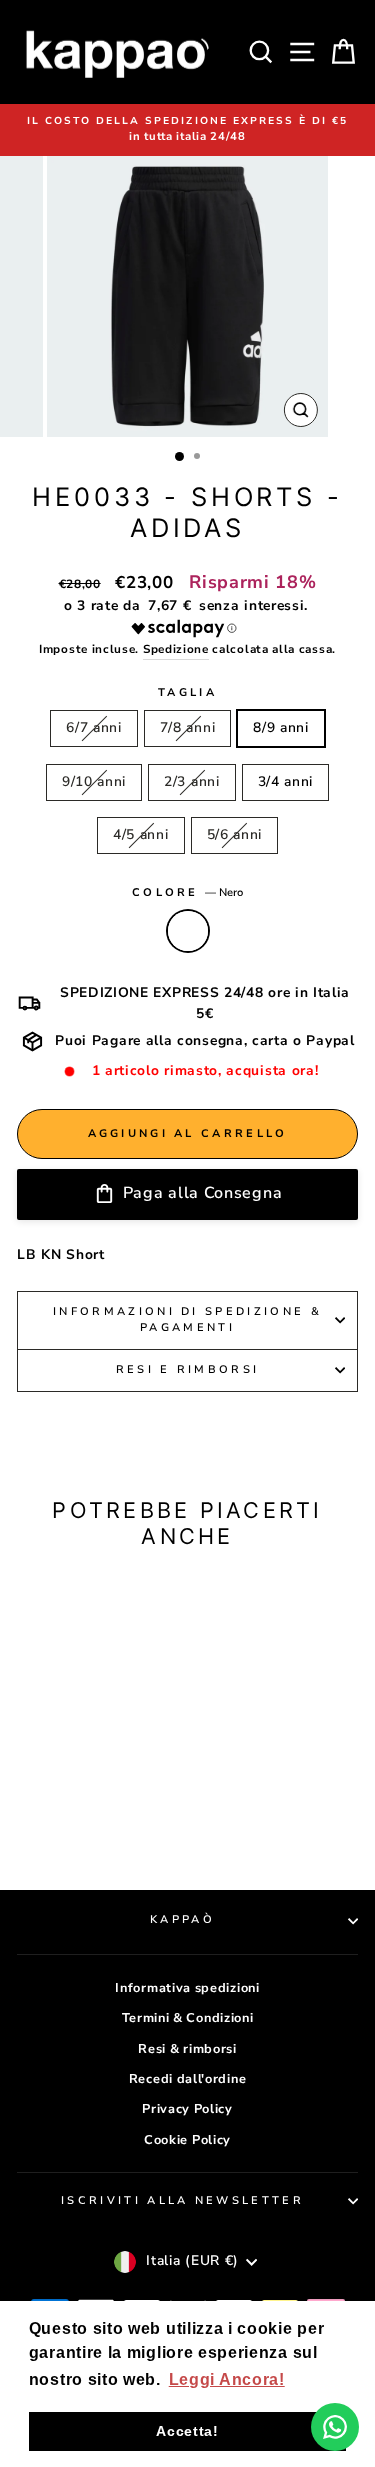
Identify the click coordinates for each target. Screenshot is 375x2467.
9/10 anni (94, 781)
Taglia (187, 692)
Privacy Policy (187, 2109)
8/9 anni (281, 727)
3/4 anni (286, 781)
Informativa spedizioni (187, 1988)
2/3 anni (192, 781)
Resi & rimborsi (187, 2049)
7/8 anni (188, 727)
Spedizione (176, 649)
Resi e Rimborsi (188, 1369)
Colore (187, 892)
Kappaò (182, 1919)
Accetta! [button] (187, 2431)
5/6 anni (235, 834)
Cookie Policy (187, 2140)
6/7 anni (94, 727)
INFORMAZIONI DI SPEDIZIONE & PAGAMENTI (187, 1320)
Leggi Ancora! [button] (227, 2379)
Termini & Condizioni (188, 2018)
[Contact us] (335, 2427)
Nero (188, 931)
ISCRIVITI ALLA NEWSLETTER (182, 2200)
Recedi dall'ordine (187, 2079)
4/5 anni (141, 834)
